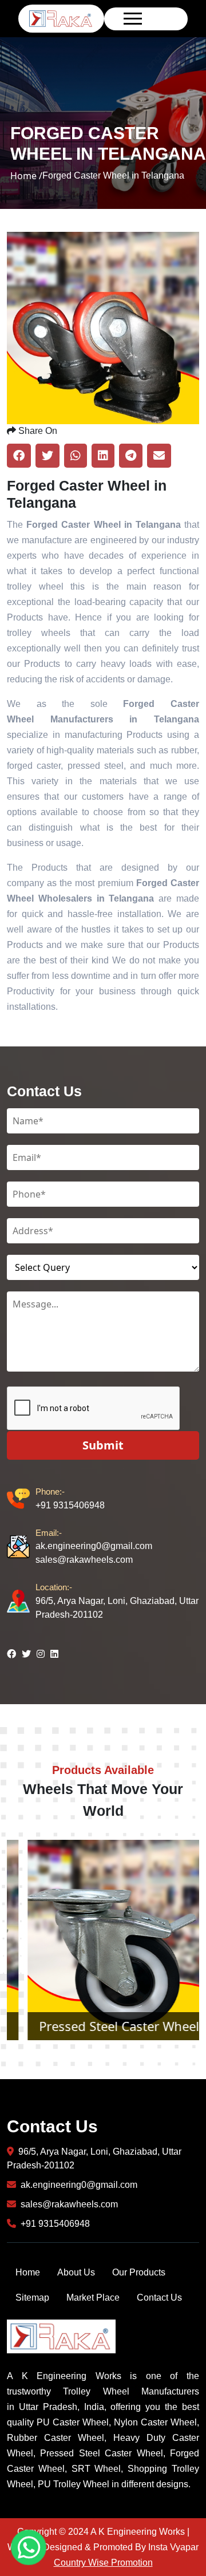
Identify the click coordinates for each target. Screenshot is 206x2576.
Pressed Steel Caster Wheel (103, 2026)
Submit (103, 1445)
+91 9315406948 (70, 1498)
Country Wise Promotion (103, 2563)
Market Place (93, 2298)
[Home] (61, 18)
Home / (26, 176)
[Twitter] (26, 1654)
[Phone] (21, 1499)
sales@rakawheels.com (84, 1560)
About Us (76, 2272)
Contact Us (159, 2298)
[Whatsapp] (29, 2547)
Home (28, 2272)
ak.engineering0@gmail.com (94, 1539)
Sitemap (32, 2298)
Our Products (139, 2272)
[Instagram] (41, 1654)
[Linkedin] (54, 1654)
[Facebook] (11, 1654)
